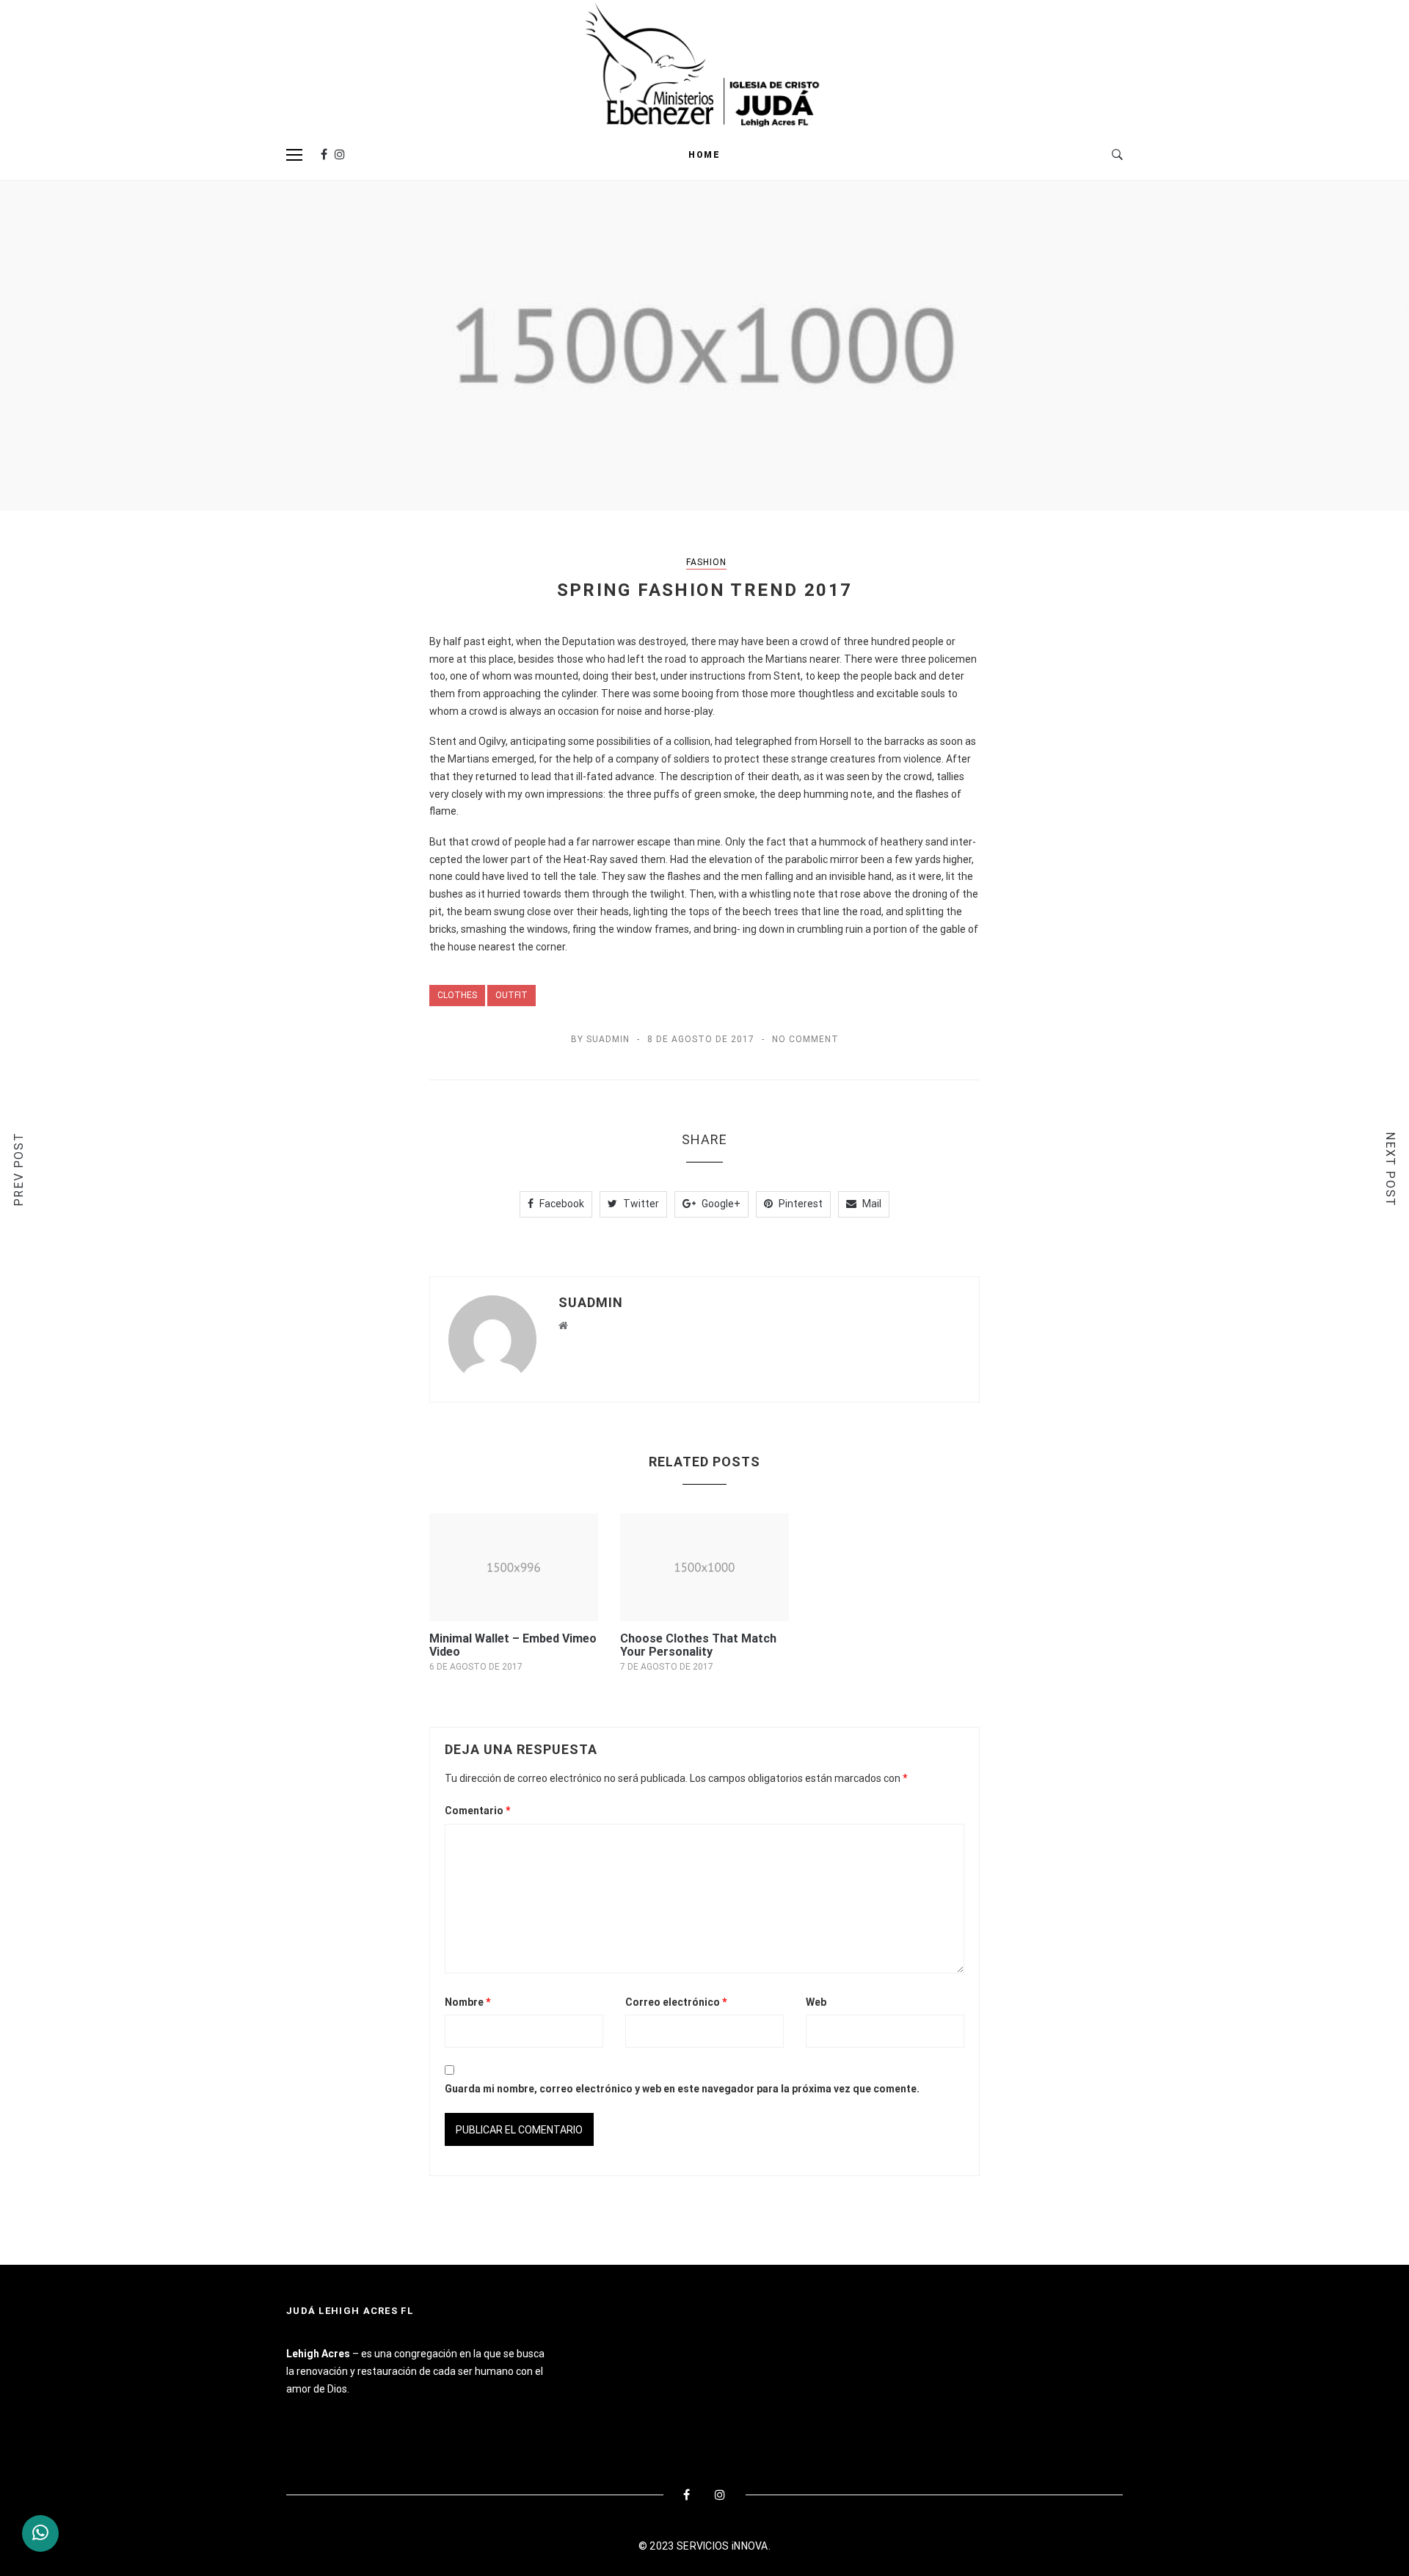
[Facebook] (324, 154)
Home (704, 155)
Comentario (478, 1811)
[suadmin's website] (563, 1325)
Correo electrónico (676, 2002)
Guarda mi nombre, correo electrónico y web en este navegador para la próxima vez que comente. (682, 2089)
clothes (457, 995)
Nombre (468, 2002)
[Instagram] (340, 154)
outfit (511, 995)
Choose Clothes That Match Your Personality (698, 1645)
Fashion (706, 562)
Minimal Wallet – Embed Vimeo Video (513, 1645)
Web (816, 2002)
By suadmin (600, 1039)
